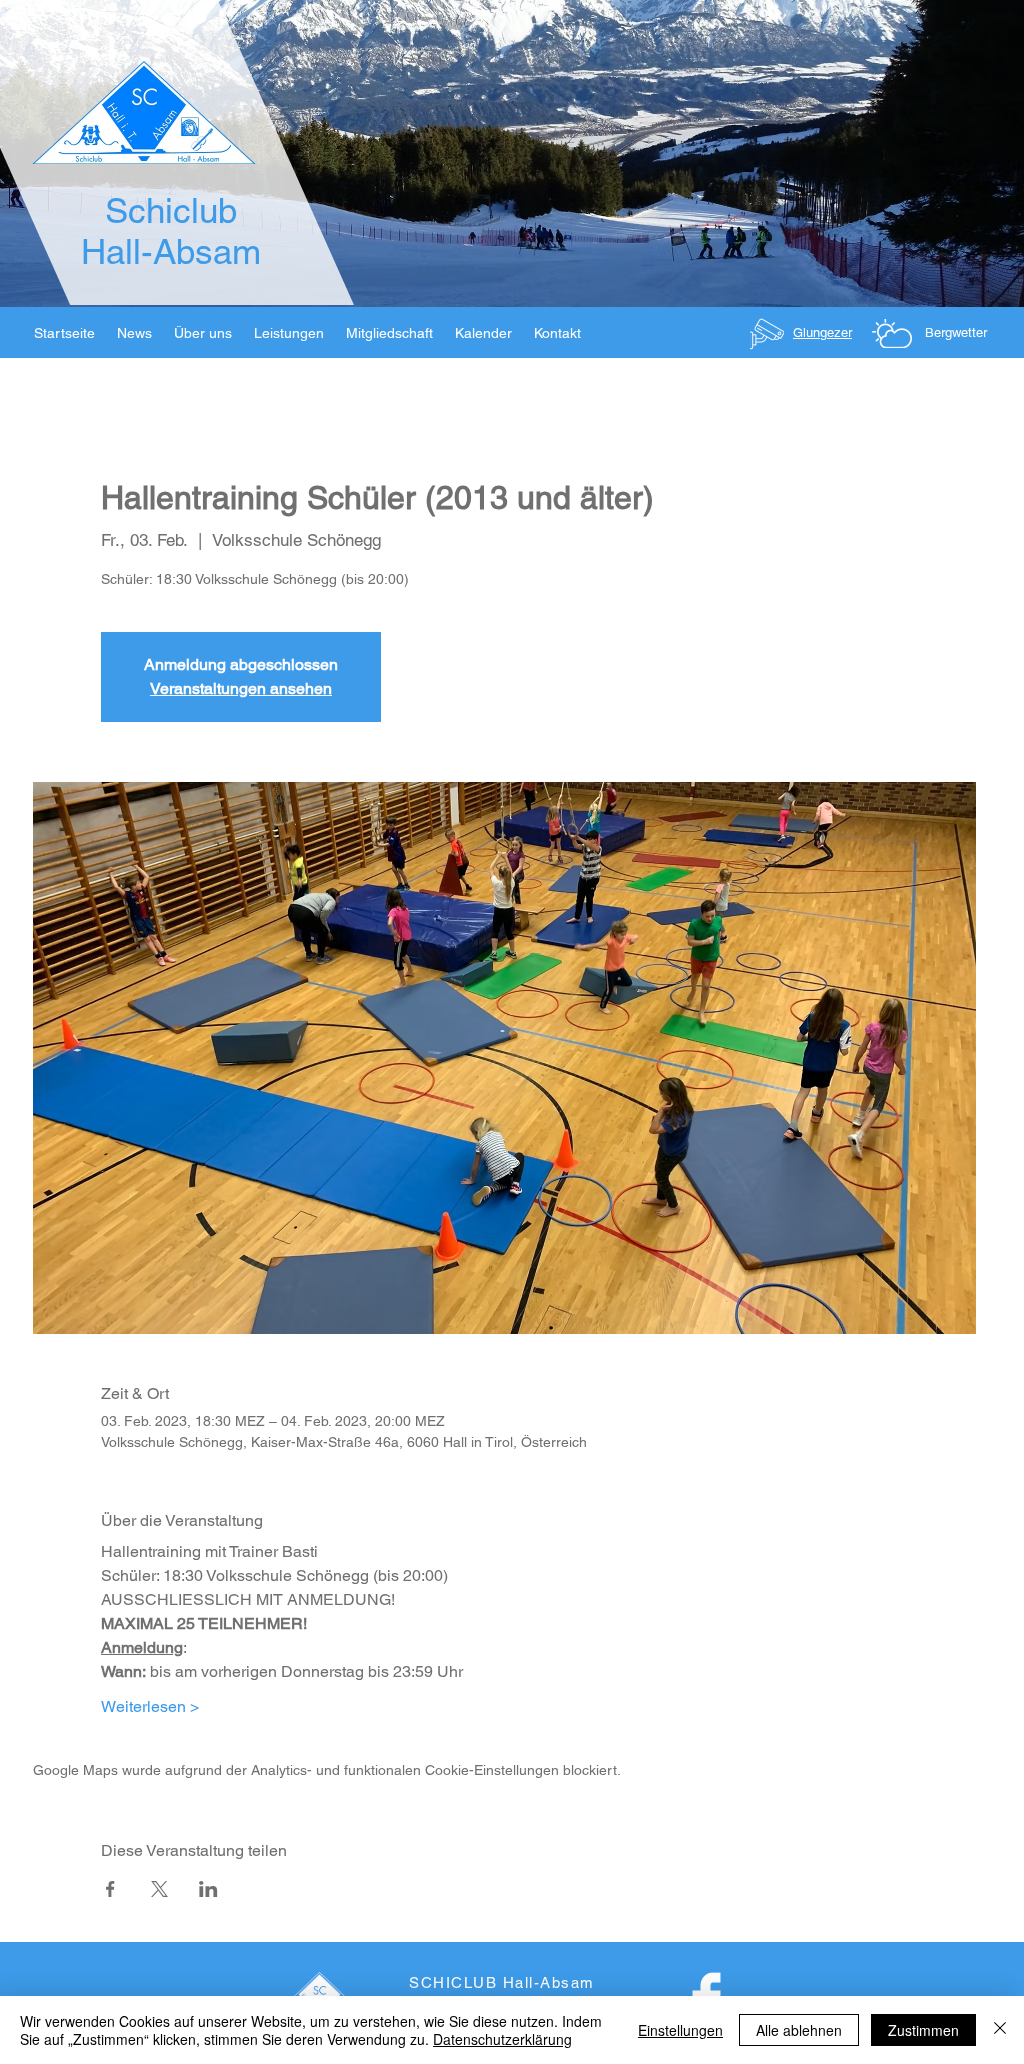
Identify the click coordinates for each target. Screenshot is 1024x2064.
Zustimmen (923, 2030)
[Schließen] (1000, 2030)
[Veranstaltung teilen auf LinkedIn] (208, 1889)
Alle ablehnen (799, 2030)
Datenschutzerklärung (502, 2039)
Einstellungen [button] (680, 2030)
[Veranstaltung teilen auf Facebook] (110, 1889)
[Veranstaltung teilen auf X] (159, 1889)
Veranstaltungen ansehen (241, 688)
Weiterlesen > (150, 1706)
